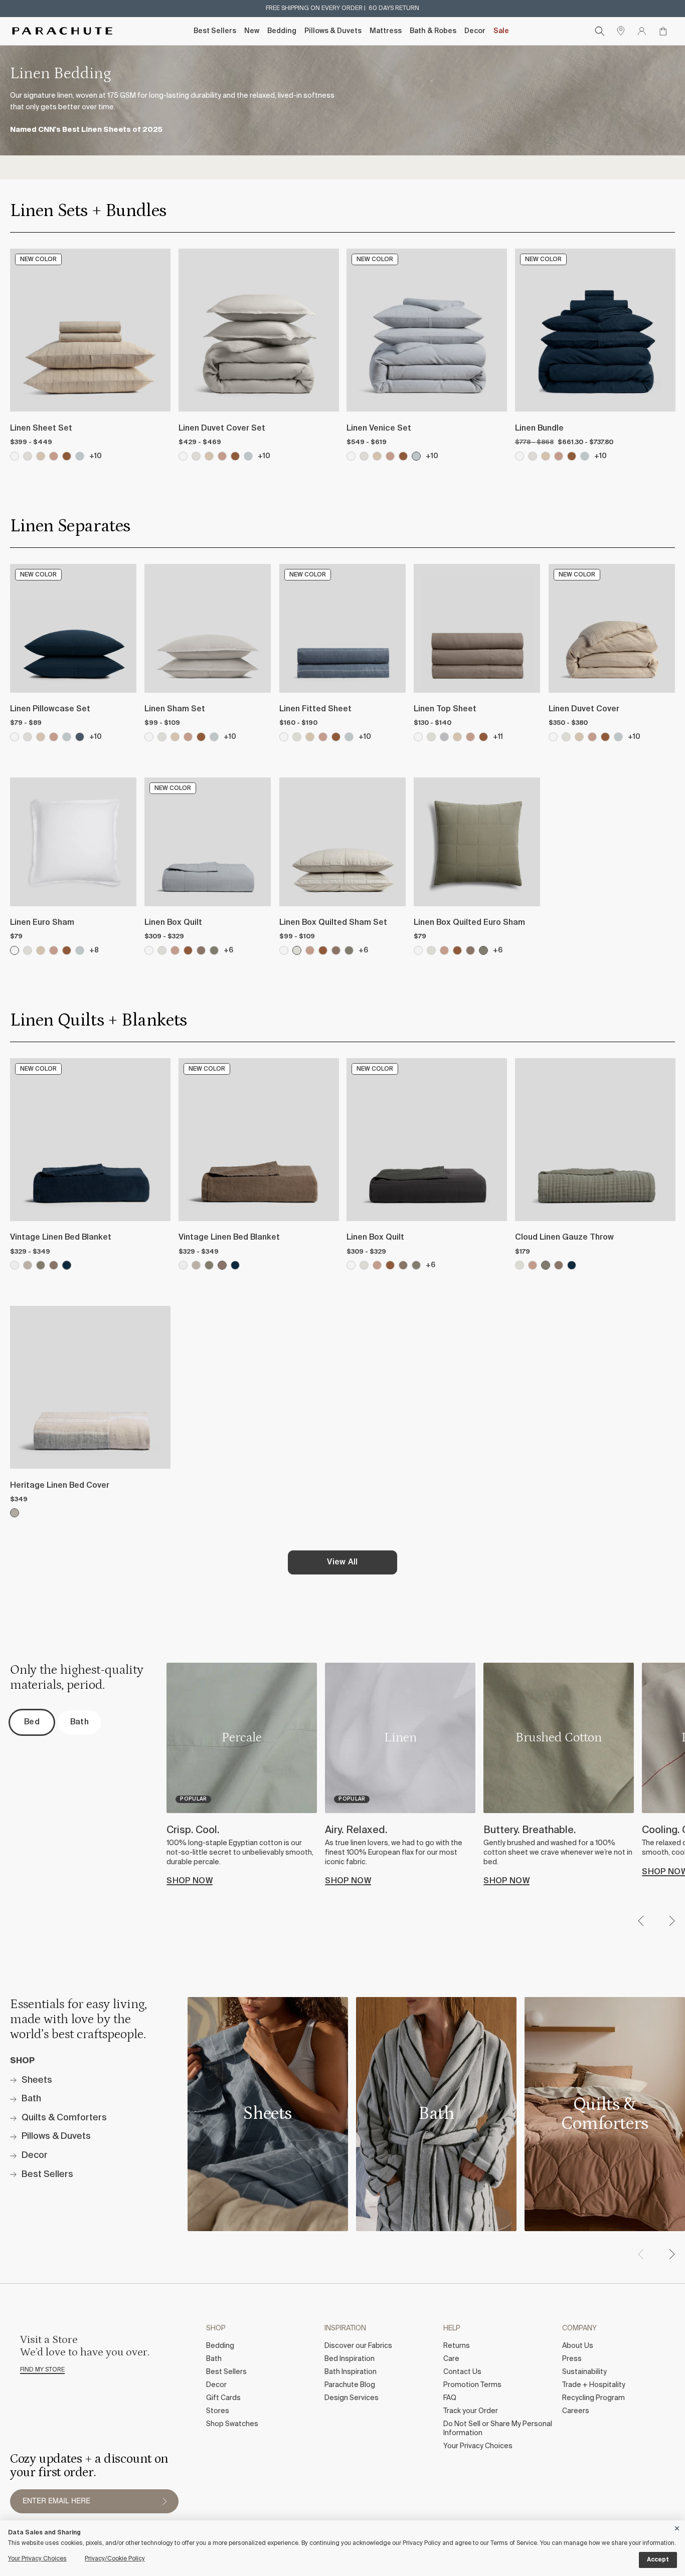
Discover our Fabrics (358, 2346)
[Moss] (214, 950)
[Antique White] (15, 1265)
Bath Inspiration (351, 2372)
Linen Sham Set (175, 709)
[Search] (600, 31)
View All (342, 1562)
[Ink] (67, 1265)
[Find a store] (621, 31)
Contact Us (462, 2372)
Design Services (352, 2398)
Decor (475, 31)
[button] (671, 1921)
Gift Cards (223, 2398)
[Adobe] (54, 737)
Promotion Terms (472, 2385)
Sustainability (584, 2372)
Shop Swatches (232, 2424)
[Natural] (28, 1265)
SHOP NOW (190, 1881)
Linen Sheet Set (41, 429)
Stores (218, 2411)
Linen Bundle (539, 429)
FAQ (450, 2398)
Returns (457, 2346)
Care (451, 2359)
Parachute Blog (350, 2385)
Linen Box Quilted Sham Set (333, 923)
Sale (501, 31)
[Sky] (67, 737)
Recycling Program (593, 2398)
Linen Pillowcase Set (50, 709)
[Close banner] (677, 2527)
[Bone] (28, 737)
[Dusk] (80, 737)
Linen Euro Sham (42, 923)
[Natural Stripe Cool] (15, 1513)
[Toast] (41, 737)
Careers (576, 2411)
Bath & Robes (433, 31)
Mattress (386, 31)
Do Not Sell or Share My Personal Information (498, 2429)
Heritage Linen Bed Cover (60, 1486)
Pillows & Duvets (333, 31)
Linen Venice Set (379, 429)
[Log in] (642, 31)
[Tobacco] (201, 737)
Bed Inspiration (350, 2359)
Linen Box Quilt (173, 923)
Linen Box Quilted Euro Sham (469, 923)
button (164, 2501)
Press (572, 2359)
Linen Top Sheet (445, 709)
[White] (15, 737)
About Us (578, 2346)
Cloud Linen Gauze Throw (564, 1238)
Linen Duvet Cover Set (222, 429)
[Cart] (663, 31)
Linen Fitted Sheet (315, 709)
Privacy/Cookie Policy (115, 2559)
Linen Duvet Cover (584, 709)
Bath (214, 2359)
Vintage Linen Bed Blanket (61, 1238)
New (252, 31)
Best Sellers (215, 31)
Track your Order (471, 2411)
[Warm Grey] (201, 950)
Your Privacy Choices (478, 2446)
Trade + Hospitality (594, 2385)
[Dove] (444, 737)
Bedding (282, 31)
